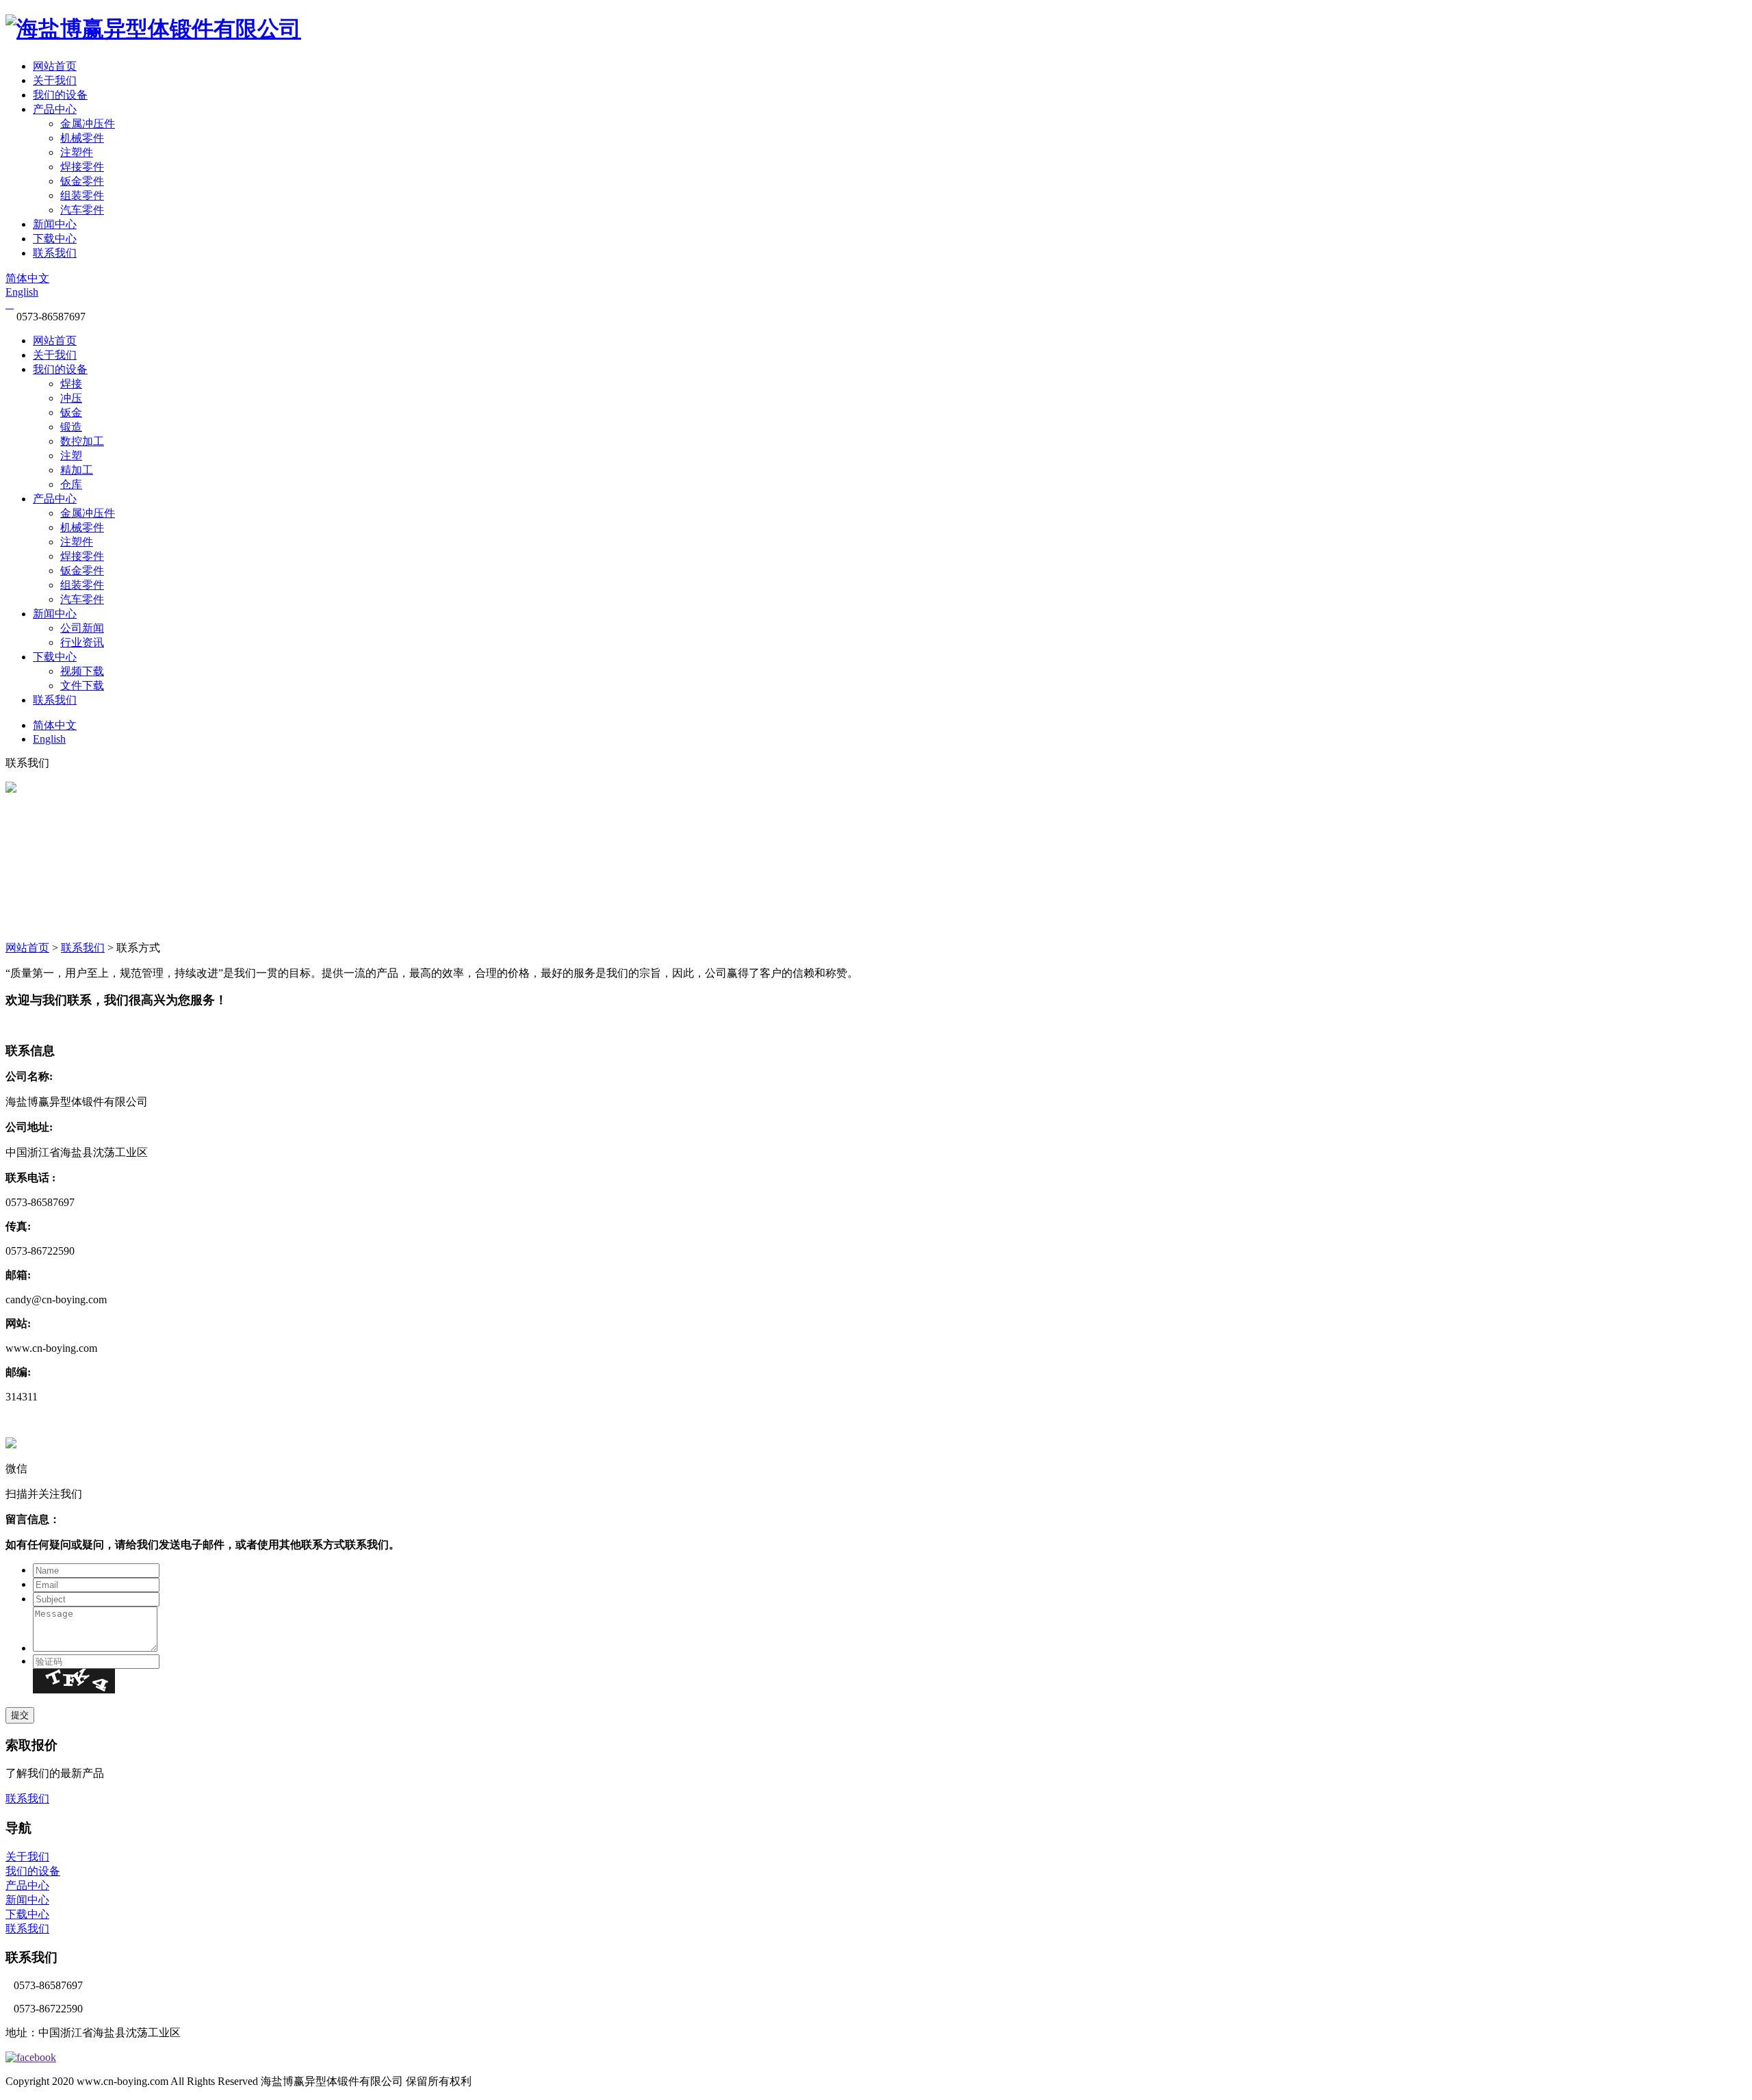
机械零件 (82, 138)
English (22, 292)
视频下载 (82, 671)
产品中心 (55, 109)
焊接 (71, 384)
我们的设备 (60, 95)
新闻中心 (55, 224)
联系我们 (55, 253)
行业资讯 (82, 642)
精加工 (77, 470)
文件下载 (82, 686)
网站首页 (55, 66)
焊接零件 (82, 167)
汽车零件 (82, 210)
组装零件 (82, 195)
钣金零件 (82, 181)
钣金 (71, 412)
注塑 (71, 456)
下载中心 (55, 239)
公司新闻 (82, 628)
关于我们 (55, 80)
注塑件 (77, 152)
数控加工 (82, 441)
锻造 (71, 427)
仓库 (71, 484)
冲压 (71, 398)
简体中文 (27, 278)
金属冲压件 (88, 124)
